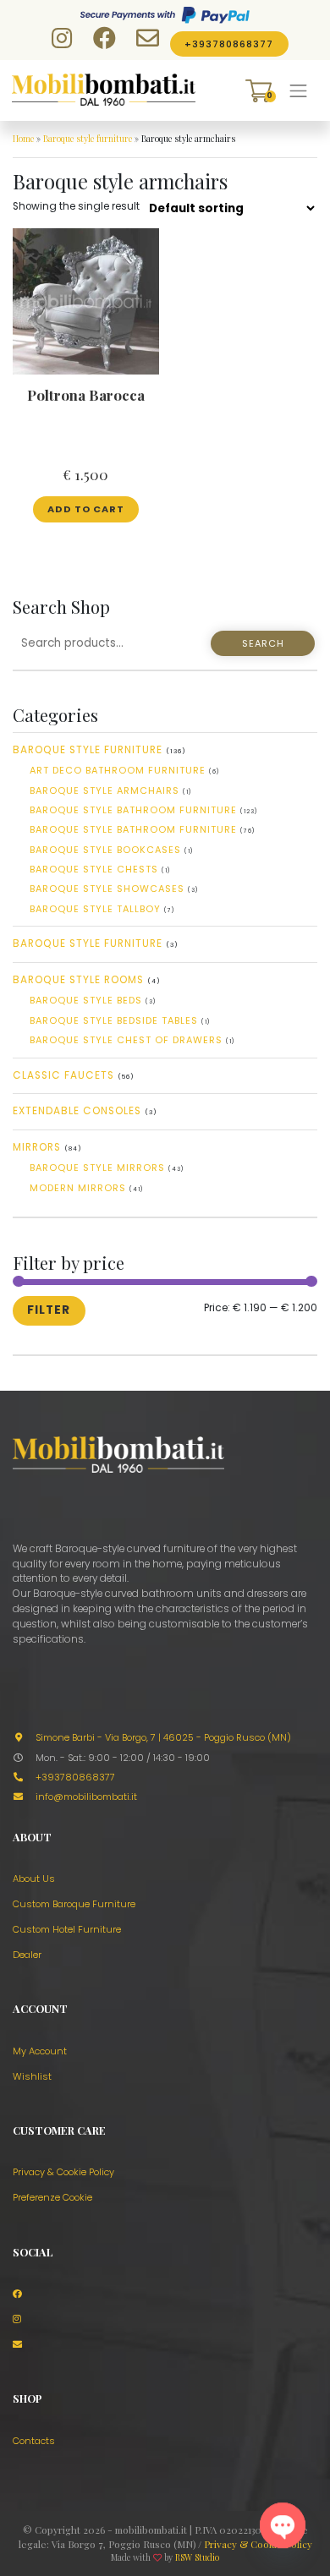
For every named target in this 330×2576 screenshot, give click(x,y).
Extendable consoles (77, 1111)
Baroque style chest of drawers (126, 1040)
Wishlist (32, 2076)
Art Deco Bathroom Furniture (118, 770)
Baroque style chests (94, 869)
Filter (49, 1310)
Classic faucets (63, 1075)
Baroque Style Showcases (107, 889)
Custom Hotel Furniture (67, 1929)
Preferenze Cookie (52, 2197)
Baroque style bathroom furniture (133, 810)
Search (263, 643)
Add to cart (86, 509)
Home (23, 139)
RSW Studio (197, 2557)
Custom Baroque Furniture (74, 1904)
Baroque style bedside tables (114, 1020)
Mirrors (37, 1147)
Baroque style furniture (88, 139)
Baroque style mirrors (97, 1168)
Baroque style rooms (78, 980)
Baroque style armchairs (104, 790)
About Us (34, 1879)
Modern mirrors (78, 1188)
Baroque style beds (86, 1000)
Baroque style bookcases (105, 850)
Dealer (27, 1955)
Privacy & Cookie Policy (63, 2172)
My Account (40, 2051)
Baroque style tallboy (95, 909)
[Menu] (299, 90)
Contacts (34, 2441)
